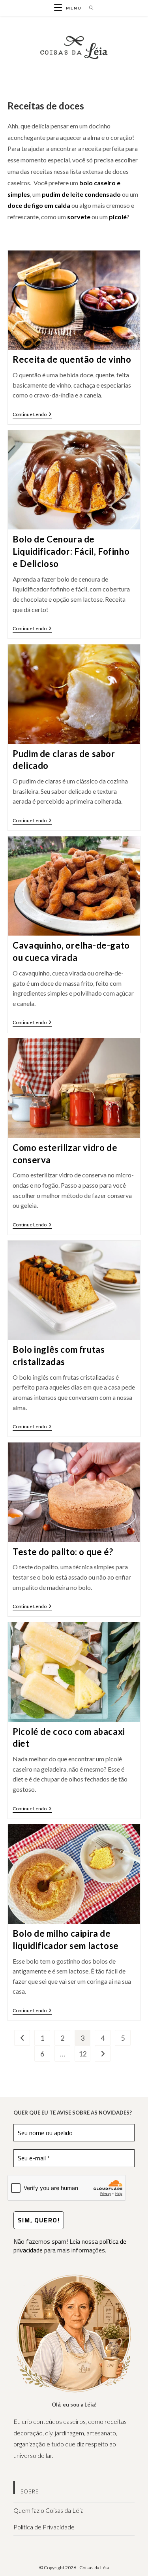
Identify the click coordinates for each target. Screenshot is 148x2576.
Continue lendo (32, 415)
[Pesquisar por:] (89, 8)
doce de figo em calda (39, 205)
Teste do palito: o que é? (63, 1552)
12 (82, 2054)
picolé (118, 217)
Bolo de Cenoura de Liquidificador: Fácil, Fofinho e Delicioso (71, 551)
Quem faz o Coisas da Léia (49, 2510)
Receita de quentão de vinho (72, 359)
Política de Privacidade (44, 2527)
